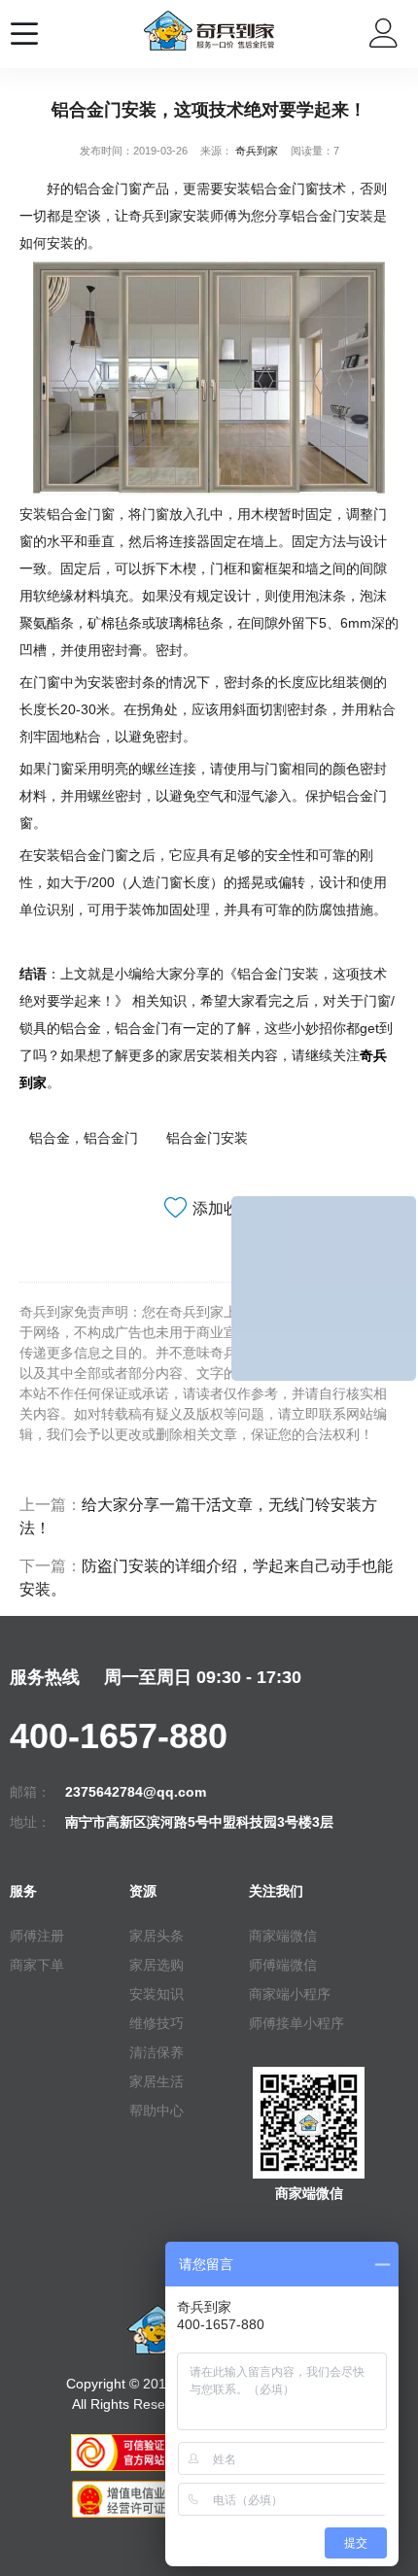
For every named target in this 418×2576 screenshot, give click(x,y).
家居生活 (157, 2081)
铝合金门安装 (207, 1138)
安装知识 (157, 1994)
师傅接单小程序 (296, 2023)
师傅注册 (37, 1936)
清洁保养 (157, 2052)
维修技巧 (157, 2023)
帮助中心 (157, 2111)
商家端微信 (283, 1936)
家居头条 (157, 1936)
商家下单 (37, 1965)
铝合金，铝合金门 (84, 1138)
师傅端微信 (283, 1965)
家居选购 (157, 1965)
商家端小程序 (290, 1994)
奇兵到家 (257, 151)
